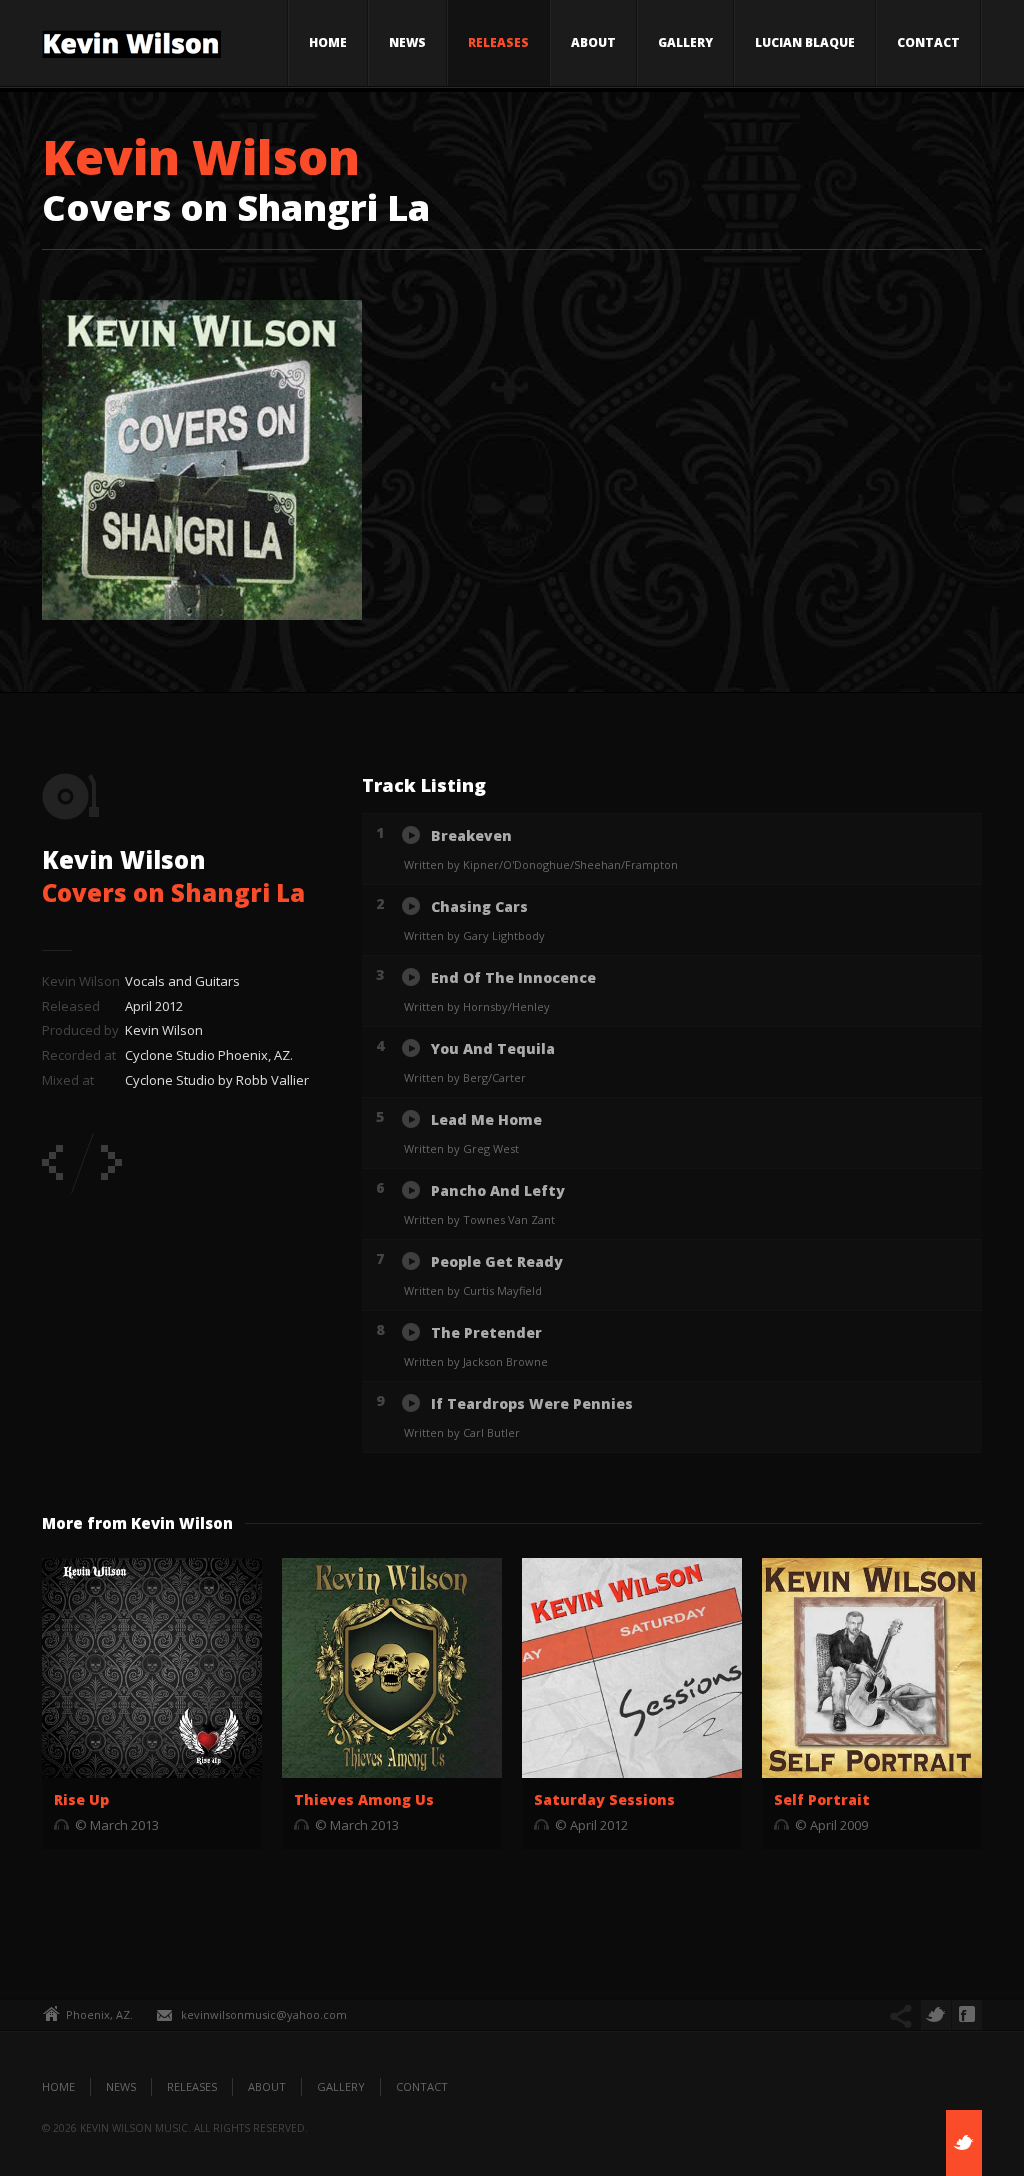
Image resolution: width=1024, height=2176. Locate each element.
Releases (498, 42)
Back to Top (964, 60)
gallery (341, 2086)
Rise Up (81, 1799)
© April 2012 (591, 1825)
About (593, 42)
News (407, 42)
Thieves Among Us (364, 1799)
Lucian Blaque (805, 42)
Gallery (685, 42)
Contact (928, 42)
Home (328, 42)
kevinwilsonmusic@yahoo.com (264, 2014)
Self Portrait (822, 1799)
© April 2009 (831, 1825)
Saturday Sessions (604, 1799)
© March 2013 (117, 1825)
